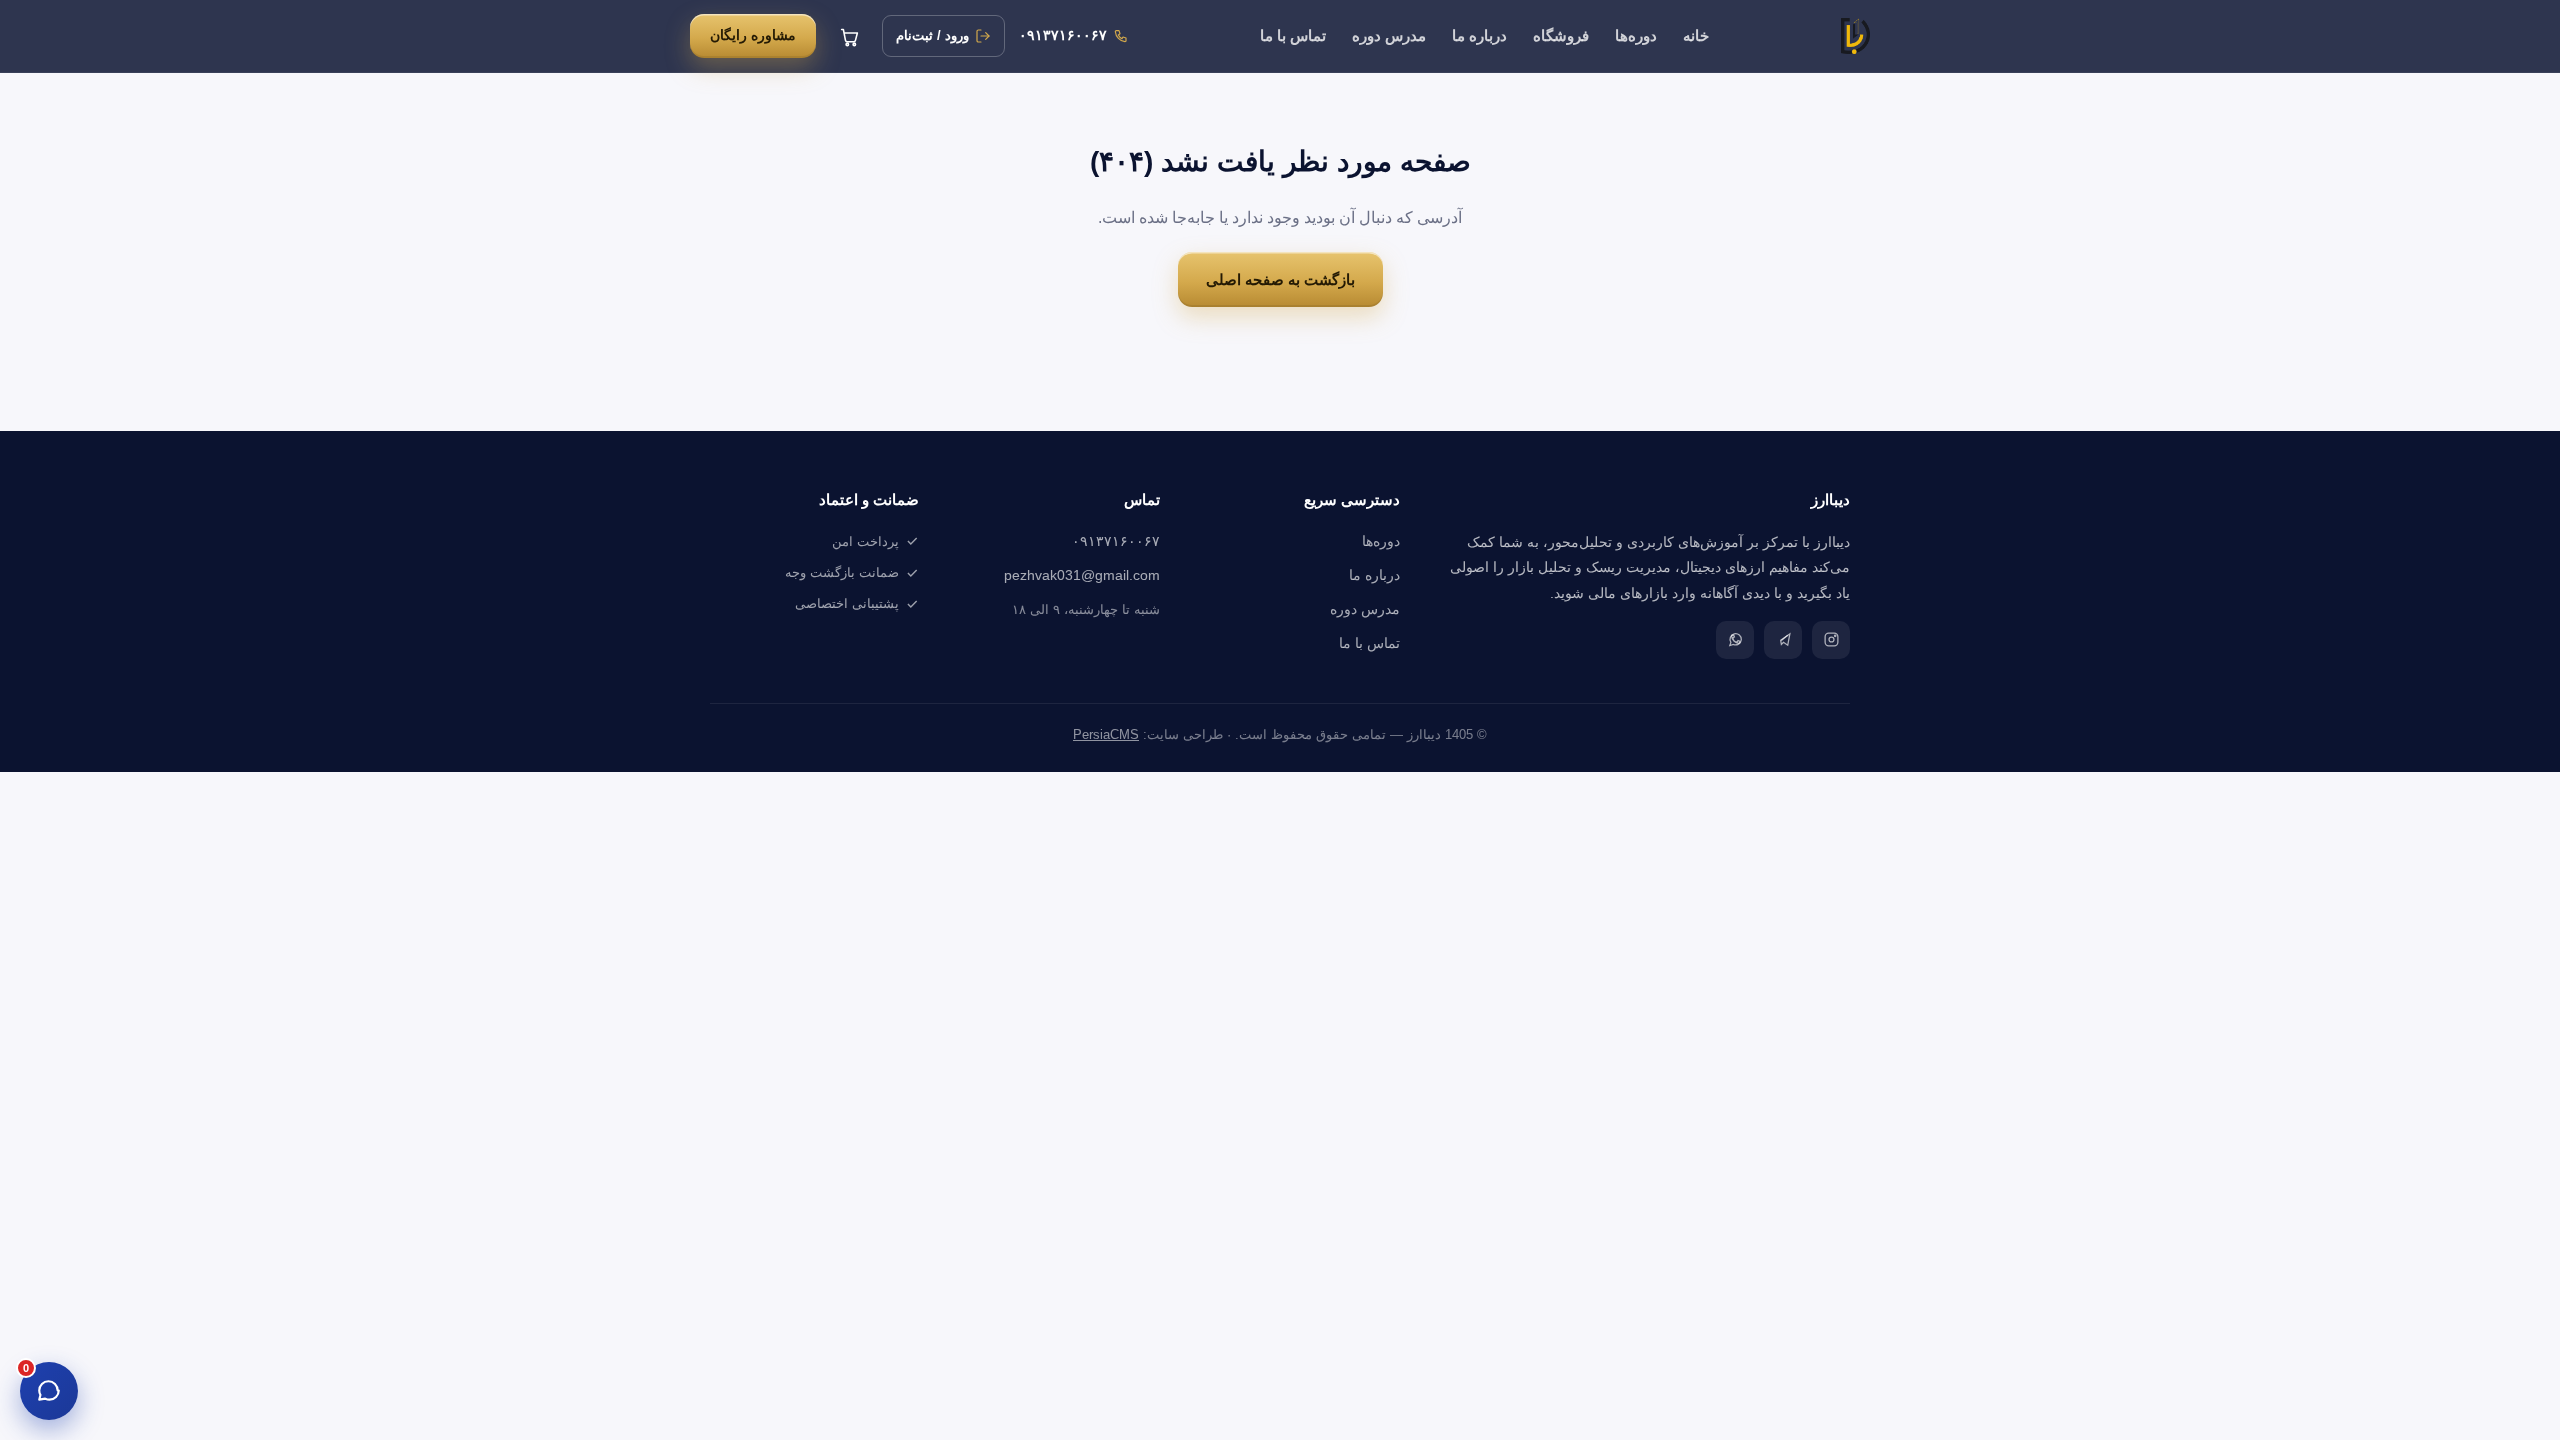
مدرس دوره (1389, 36)
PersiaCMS (1106, 735)
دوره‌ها (1636, 36)
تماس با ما (1293, 36)
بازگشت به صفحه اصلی (1280, 279)
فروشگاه (1561, 36)
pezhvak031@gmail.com (1082, 575)
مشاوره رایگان (753, 35)
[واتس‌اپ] (1735, 640)
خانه (1696, 36)
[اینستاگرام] (1831, 640)
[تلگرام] (1783, 640)
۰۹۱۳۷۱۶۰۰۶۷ (1116, 541)
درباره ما (1479, 36)
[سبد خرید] (849, 36)
